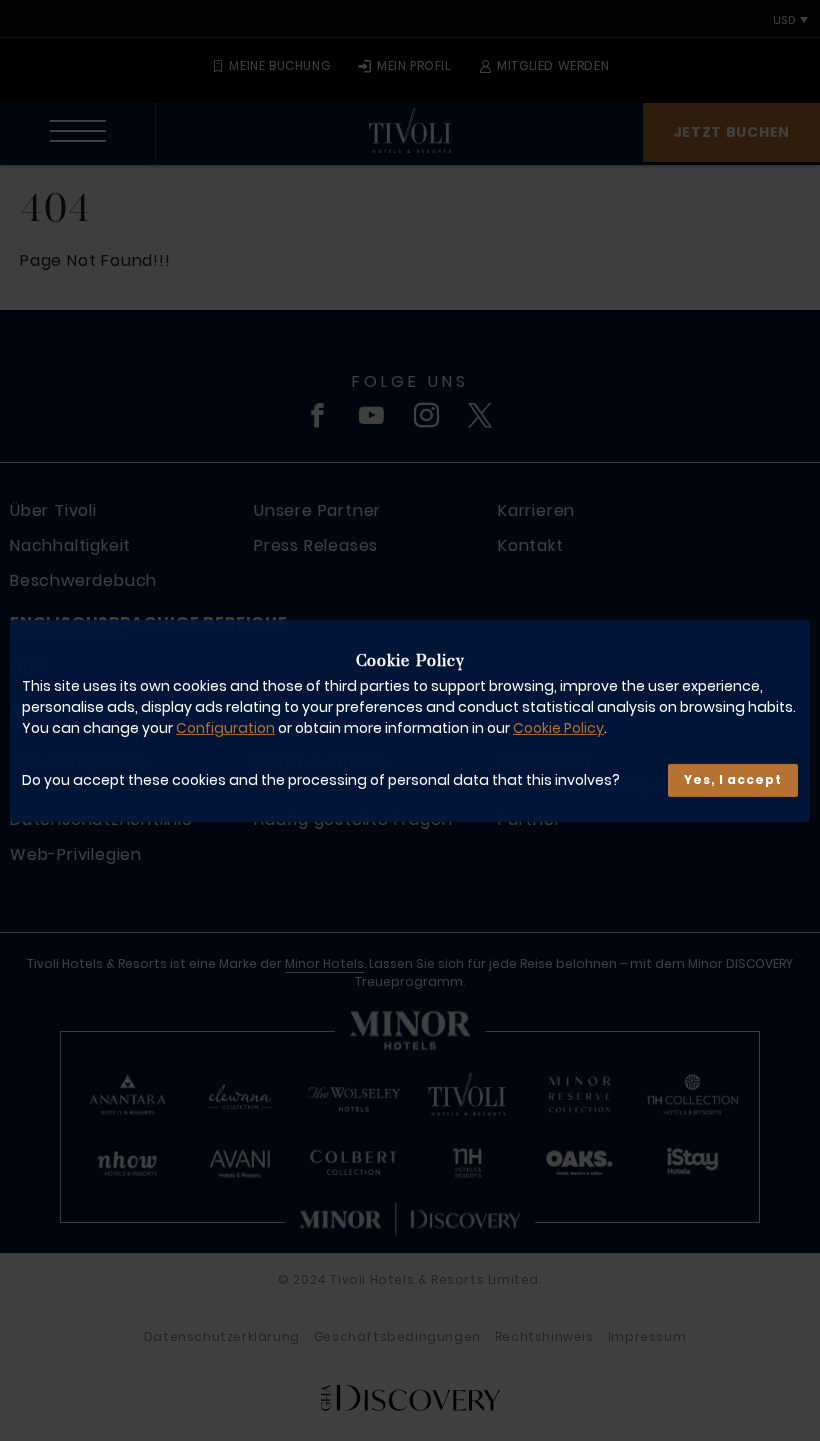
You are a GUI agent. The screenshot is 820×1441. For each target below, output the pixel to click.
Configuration (225, 728)
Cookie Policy (558, 728)
